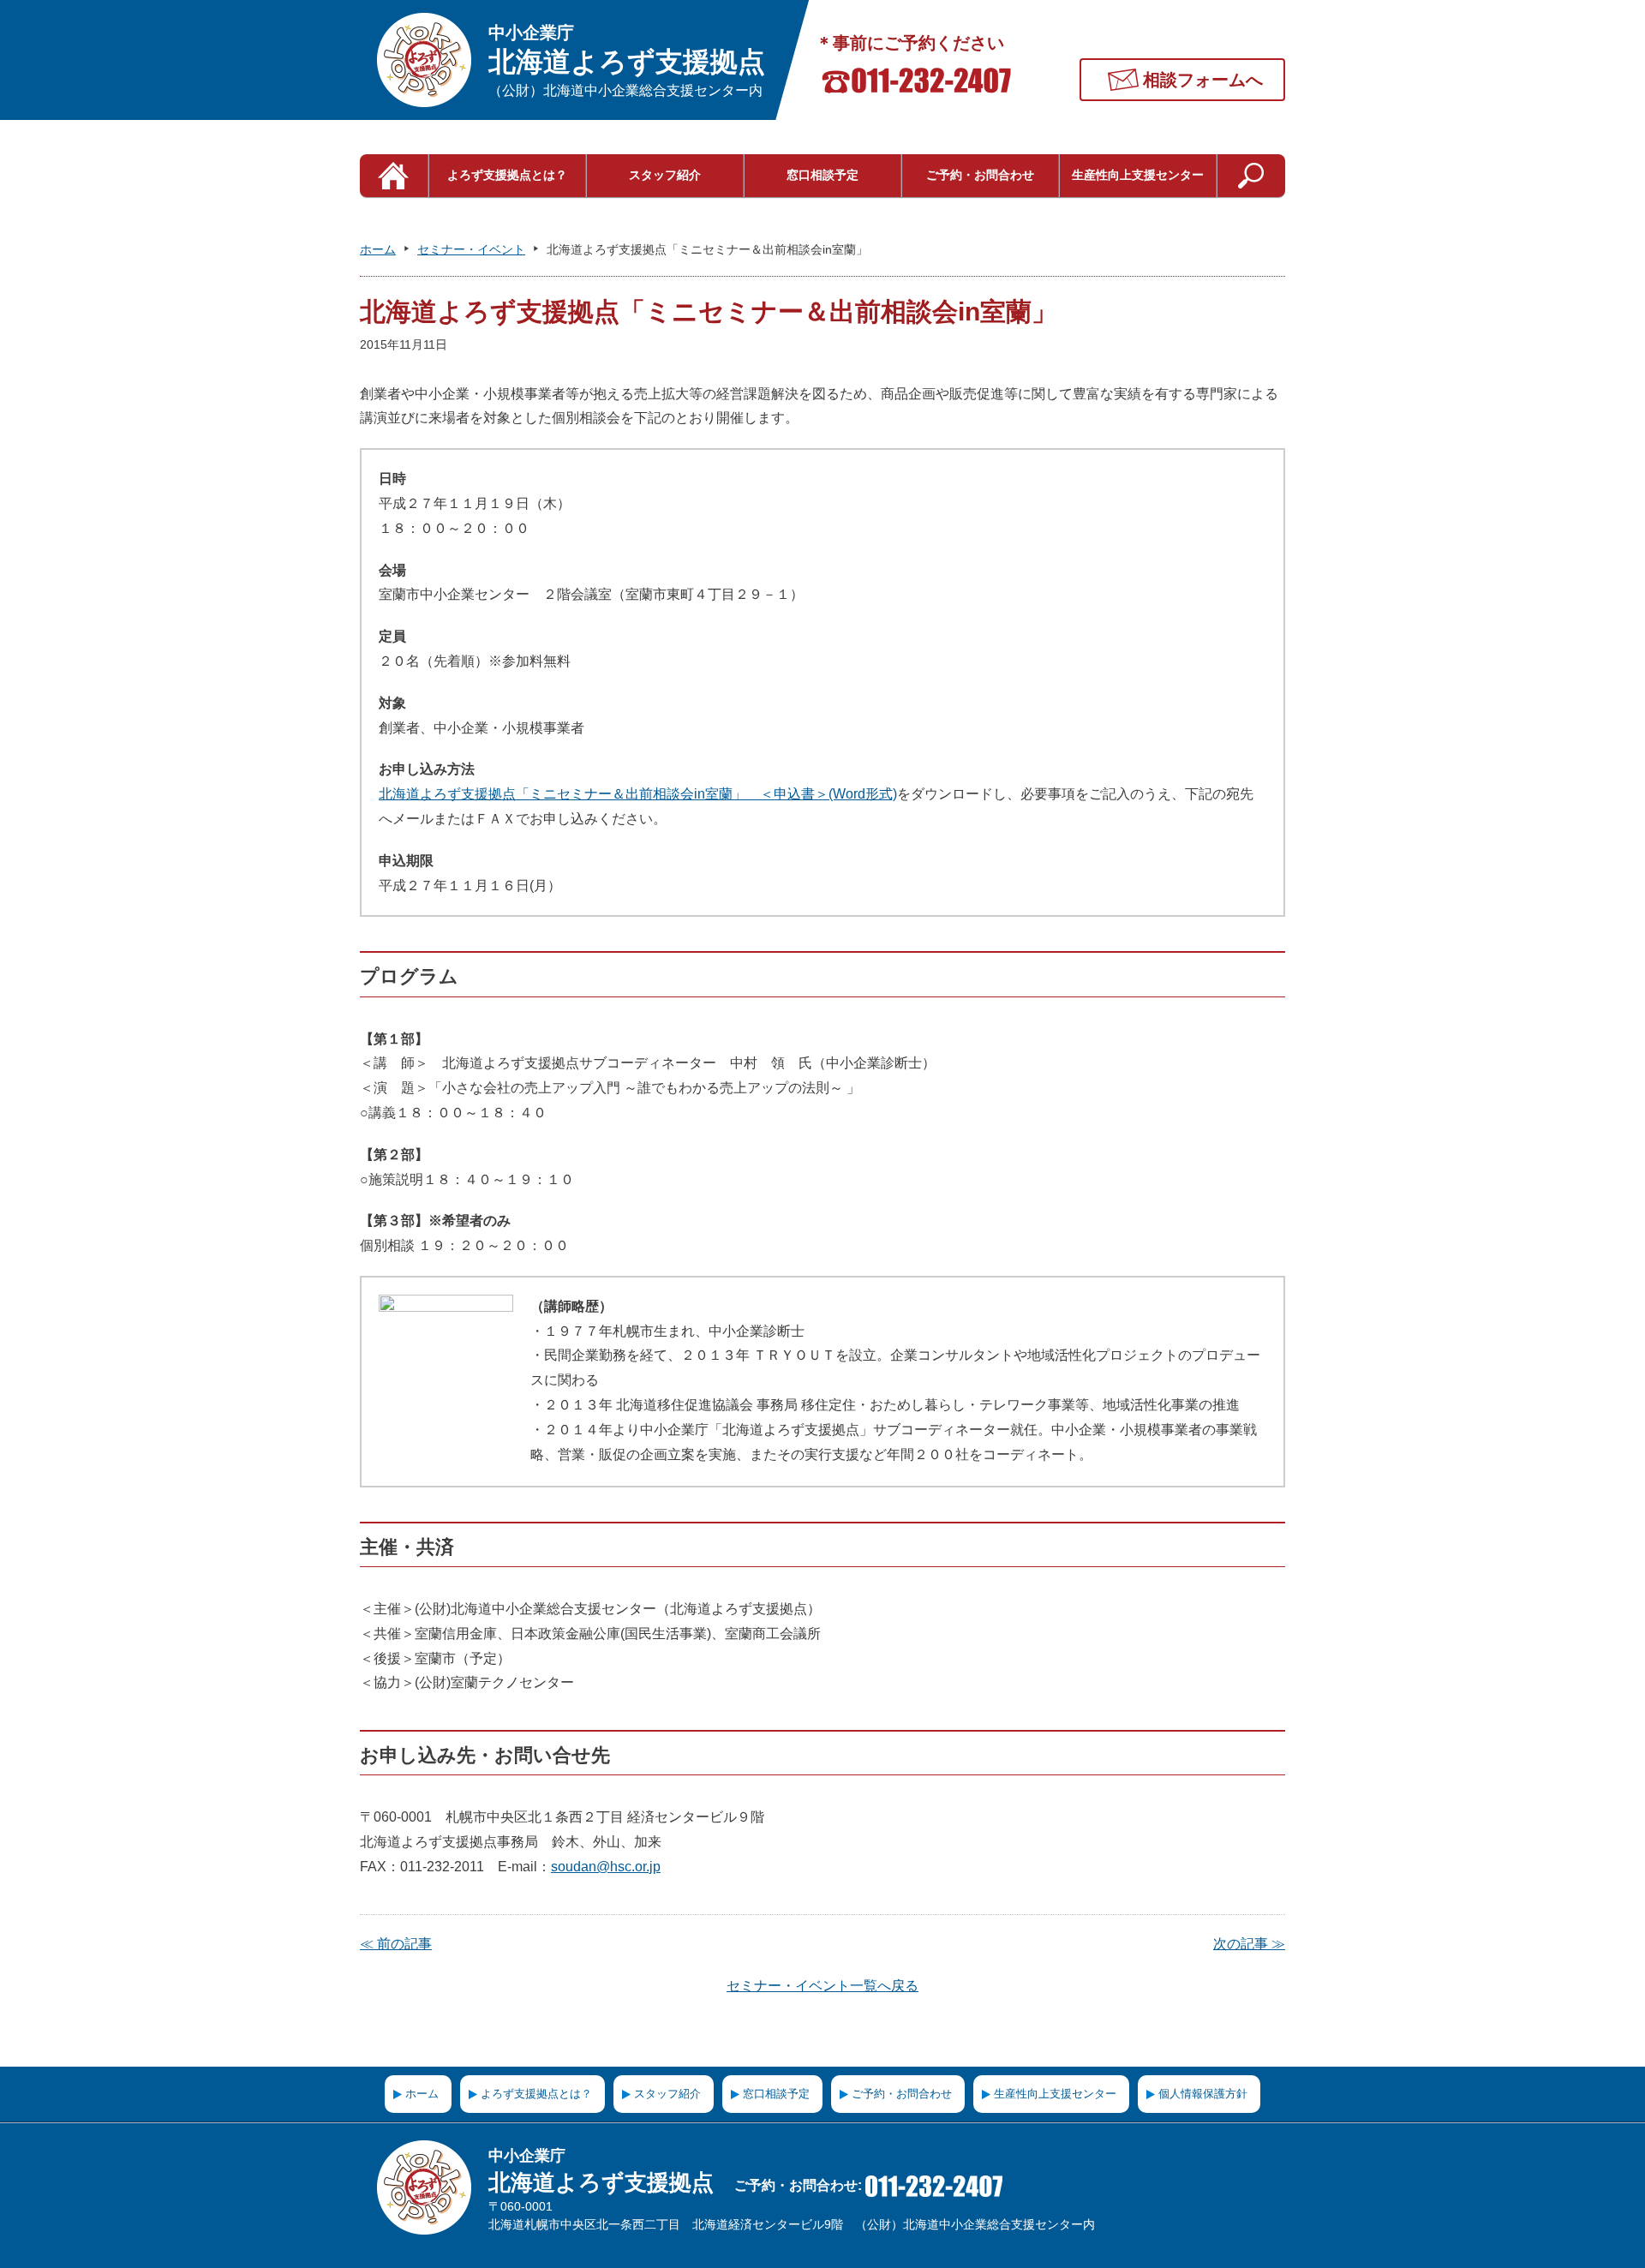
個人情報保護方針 (1203, 2094)
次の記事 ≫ (1249, 1944)
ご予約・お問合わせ (980, 175)
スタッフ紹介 (665, 175)
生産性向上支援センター (1138, 175)
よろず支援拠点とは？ (507, 175)
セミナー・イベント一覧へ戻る (822, 1986)
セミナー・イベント (471, 249)
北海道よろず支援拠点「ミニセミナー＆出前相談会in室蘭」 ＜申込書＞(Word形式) (638, 794)
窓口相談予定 (822, 175)
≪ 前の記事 (396, 1944)
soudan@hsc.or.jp (606, 1867)
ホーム (378, 249)
